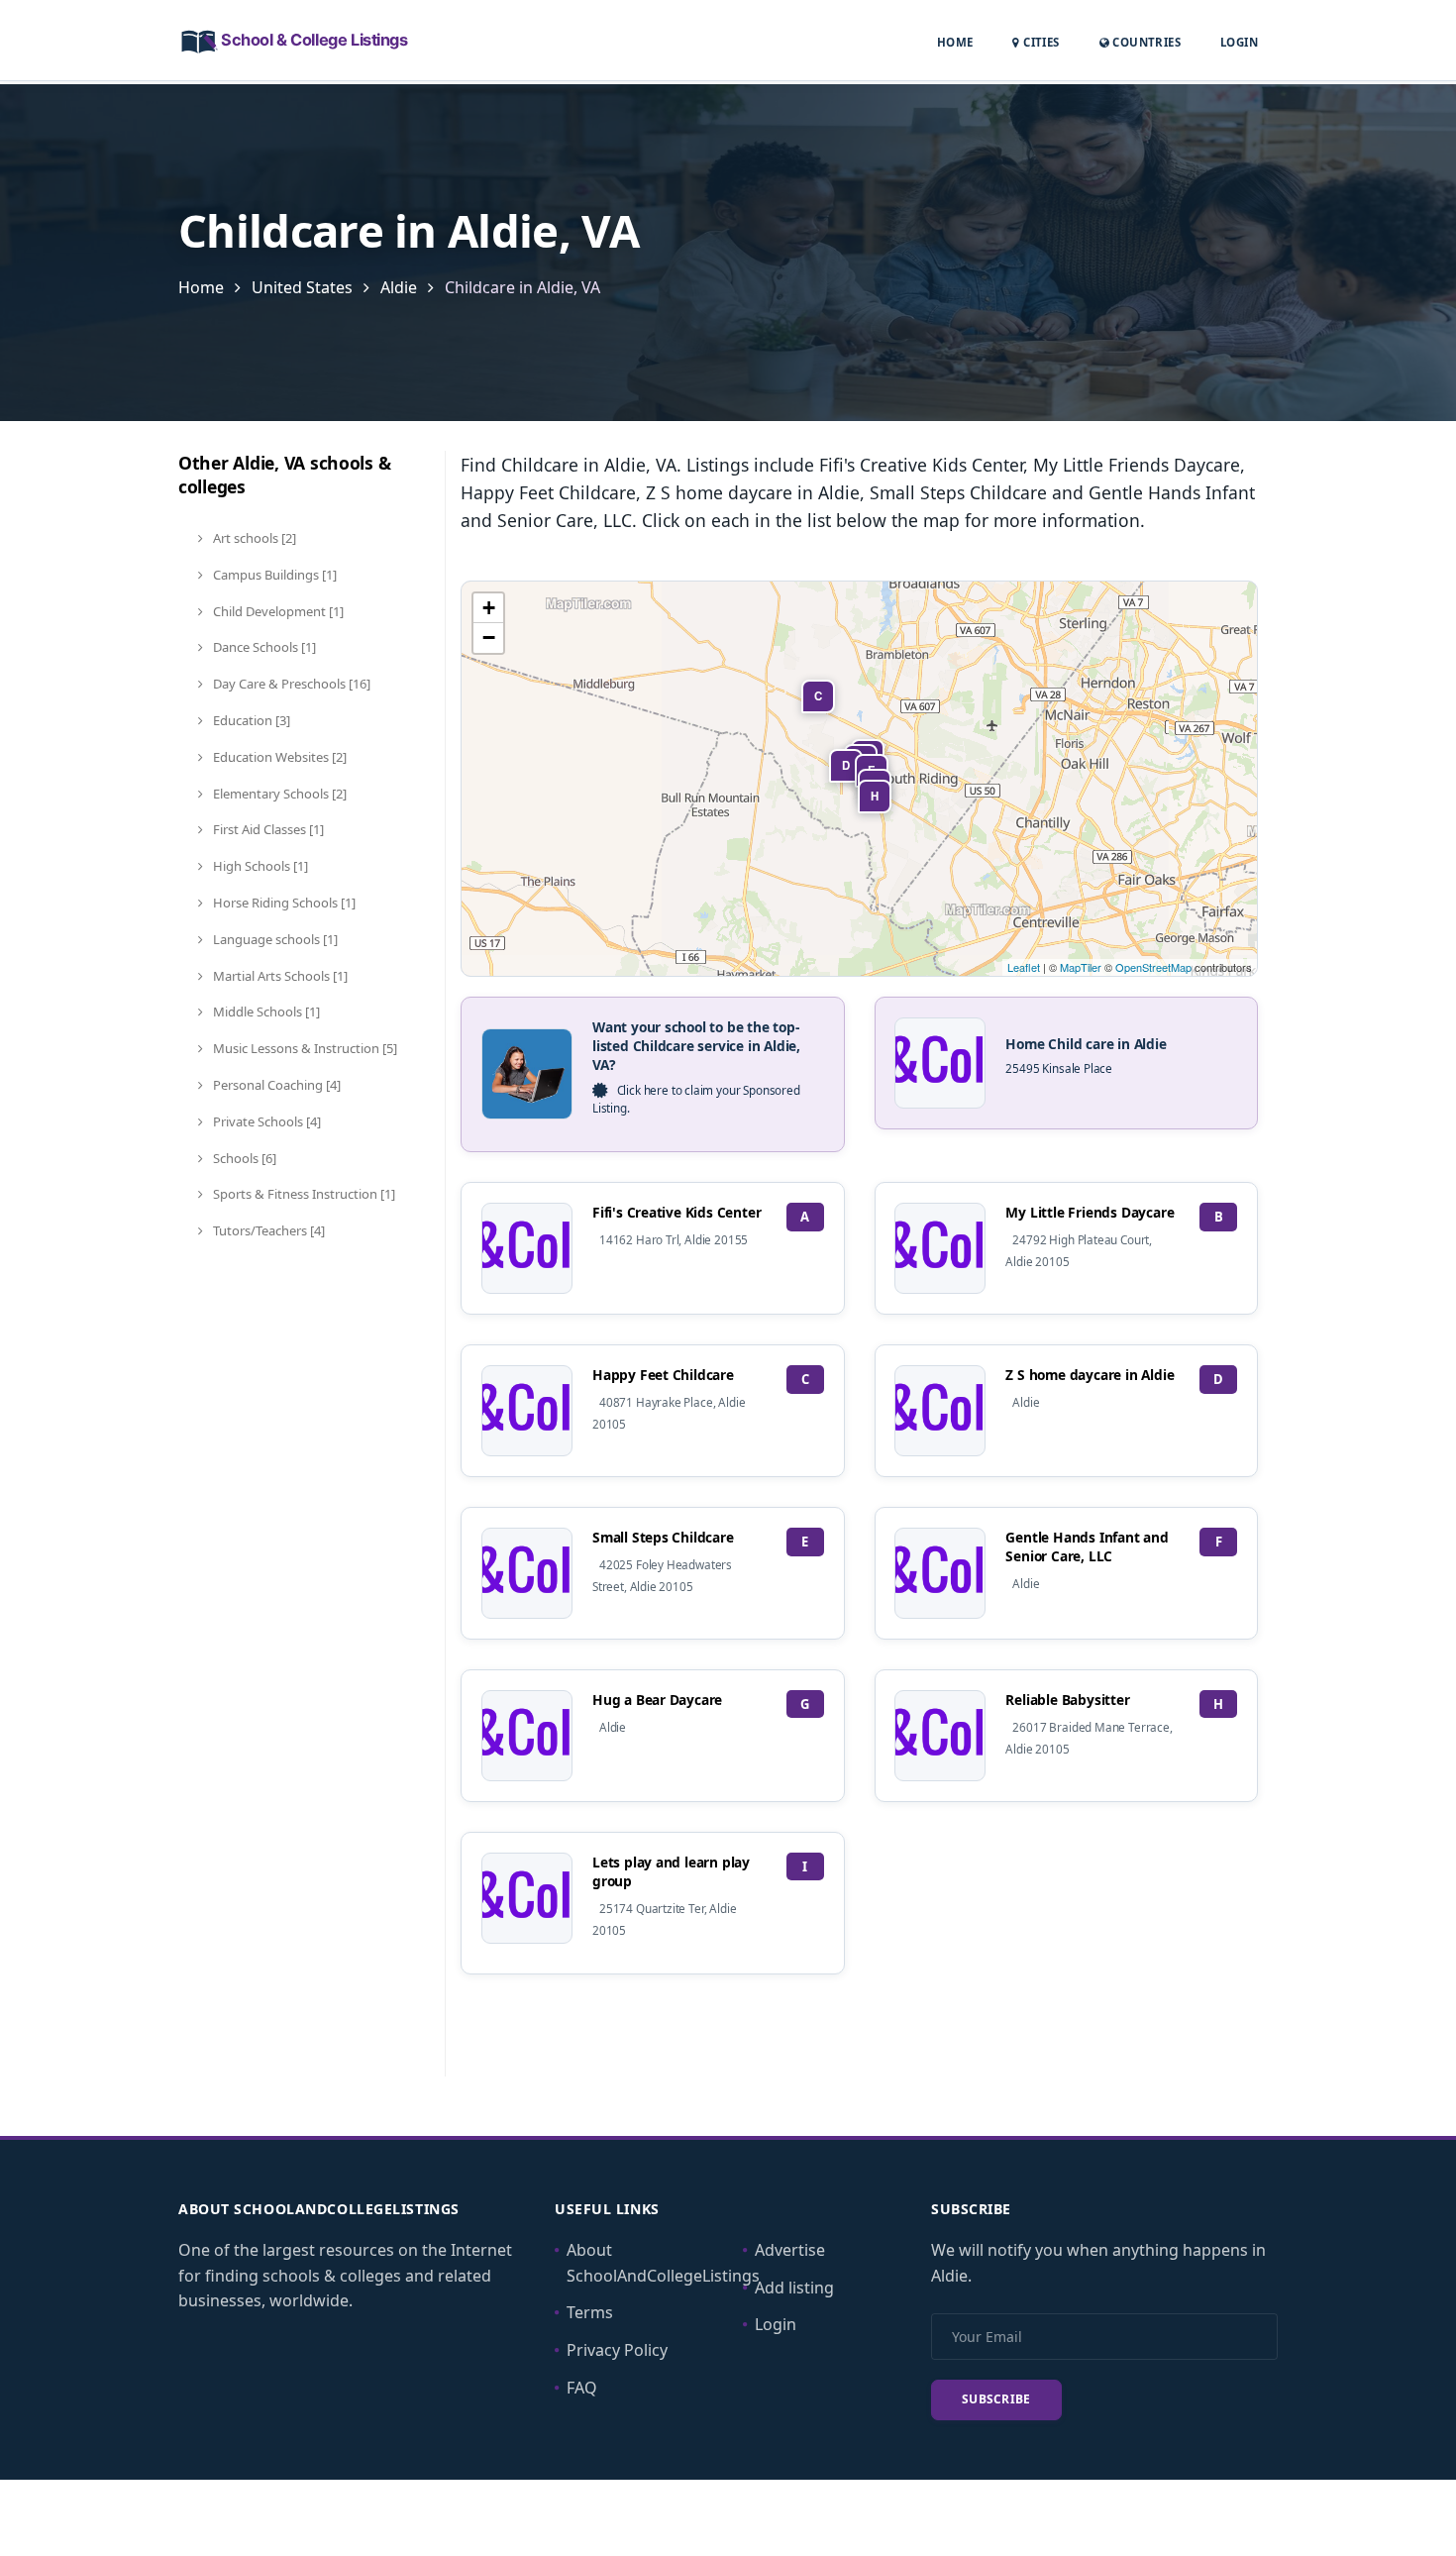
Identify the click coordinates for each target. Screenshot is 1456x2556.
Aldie (399, 287)
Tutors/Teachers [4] (267, 1230)
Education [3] (250, 720)
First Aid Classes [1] (267, 829)
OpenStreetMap (1153, 967)
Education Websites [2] (278, 757)
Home (955, 42)
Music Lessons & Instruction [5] (304, 1048)
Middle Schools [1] (265, 1012)
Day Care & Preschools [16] (290, 684)
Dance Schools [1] (263, 647)
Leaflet (1024, 967)
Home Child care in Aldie (1086, 1044)
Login (1239, 42)
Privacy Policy (617, 2350)
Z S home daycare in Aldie (1090, 1375)
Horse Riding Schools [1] (283, 903)
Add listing (794, 2288)
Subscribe (996, 2399)
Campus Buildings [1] (273, 575)
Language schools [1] (274, 939)
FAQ (582, 2388)
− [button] (489, 638)
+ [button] (489, 608)
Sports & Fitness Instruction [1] (303, 1194)
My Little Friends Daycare (1090, 1212)
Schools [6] (243, 1158)
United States (302, 287)
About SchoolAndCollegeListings (663, 2263)
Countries (1145, 42)
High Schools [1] (259, 866)
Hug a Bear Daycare (657, 1700)
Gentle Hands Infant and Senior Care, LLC (1087, 1546)
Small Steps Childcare (663, 1537)
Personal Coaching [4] (275, 1085)
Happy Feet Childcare (663, 1375)
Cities (1040, 42)
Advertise (790, 2250)
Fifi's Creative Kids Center (676, 1212)
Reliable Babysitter (1067, 1700)
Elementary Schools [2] (278, 794)
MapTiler (1081, 967)
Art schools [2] (253, 538)
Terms (590, 2312)
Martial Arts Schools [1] (279, 976)
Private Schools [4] (265, 1121)
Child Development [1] (277, 611)
